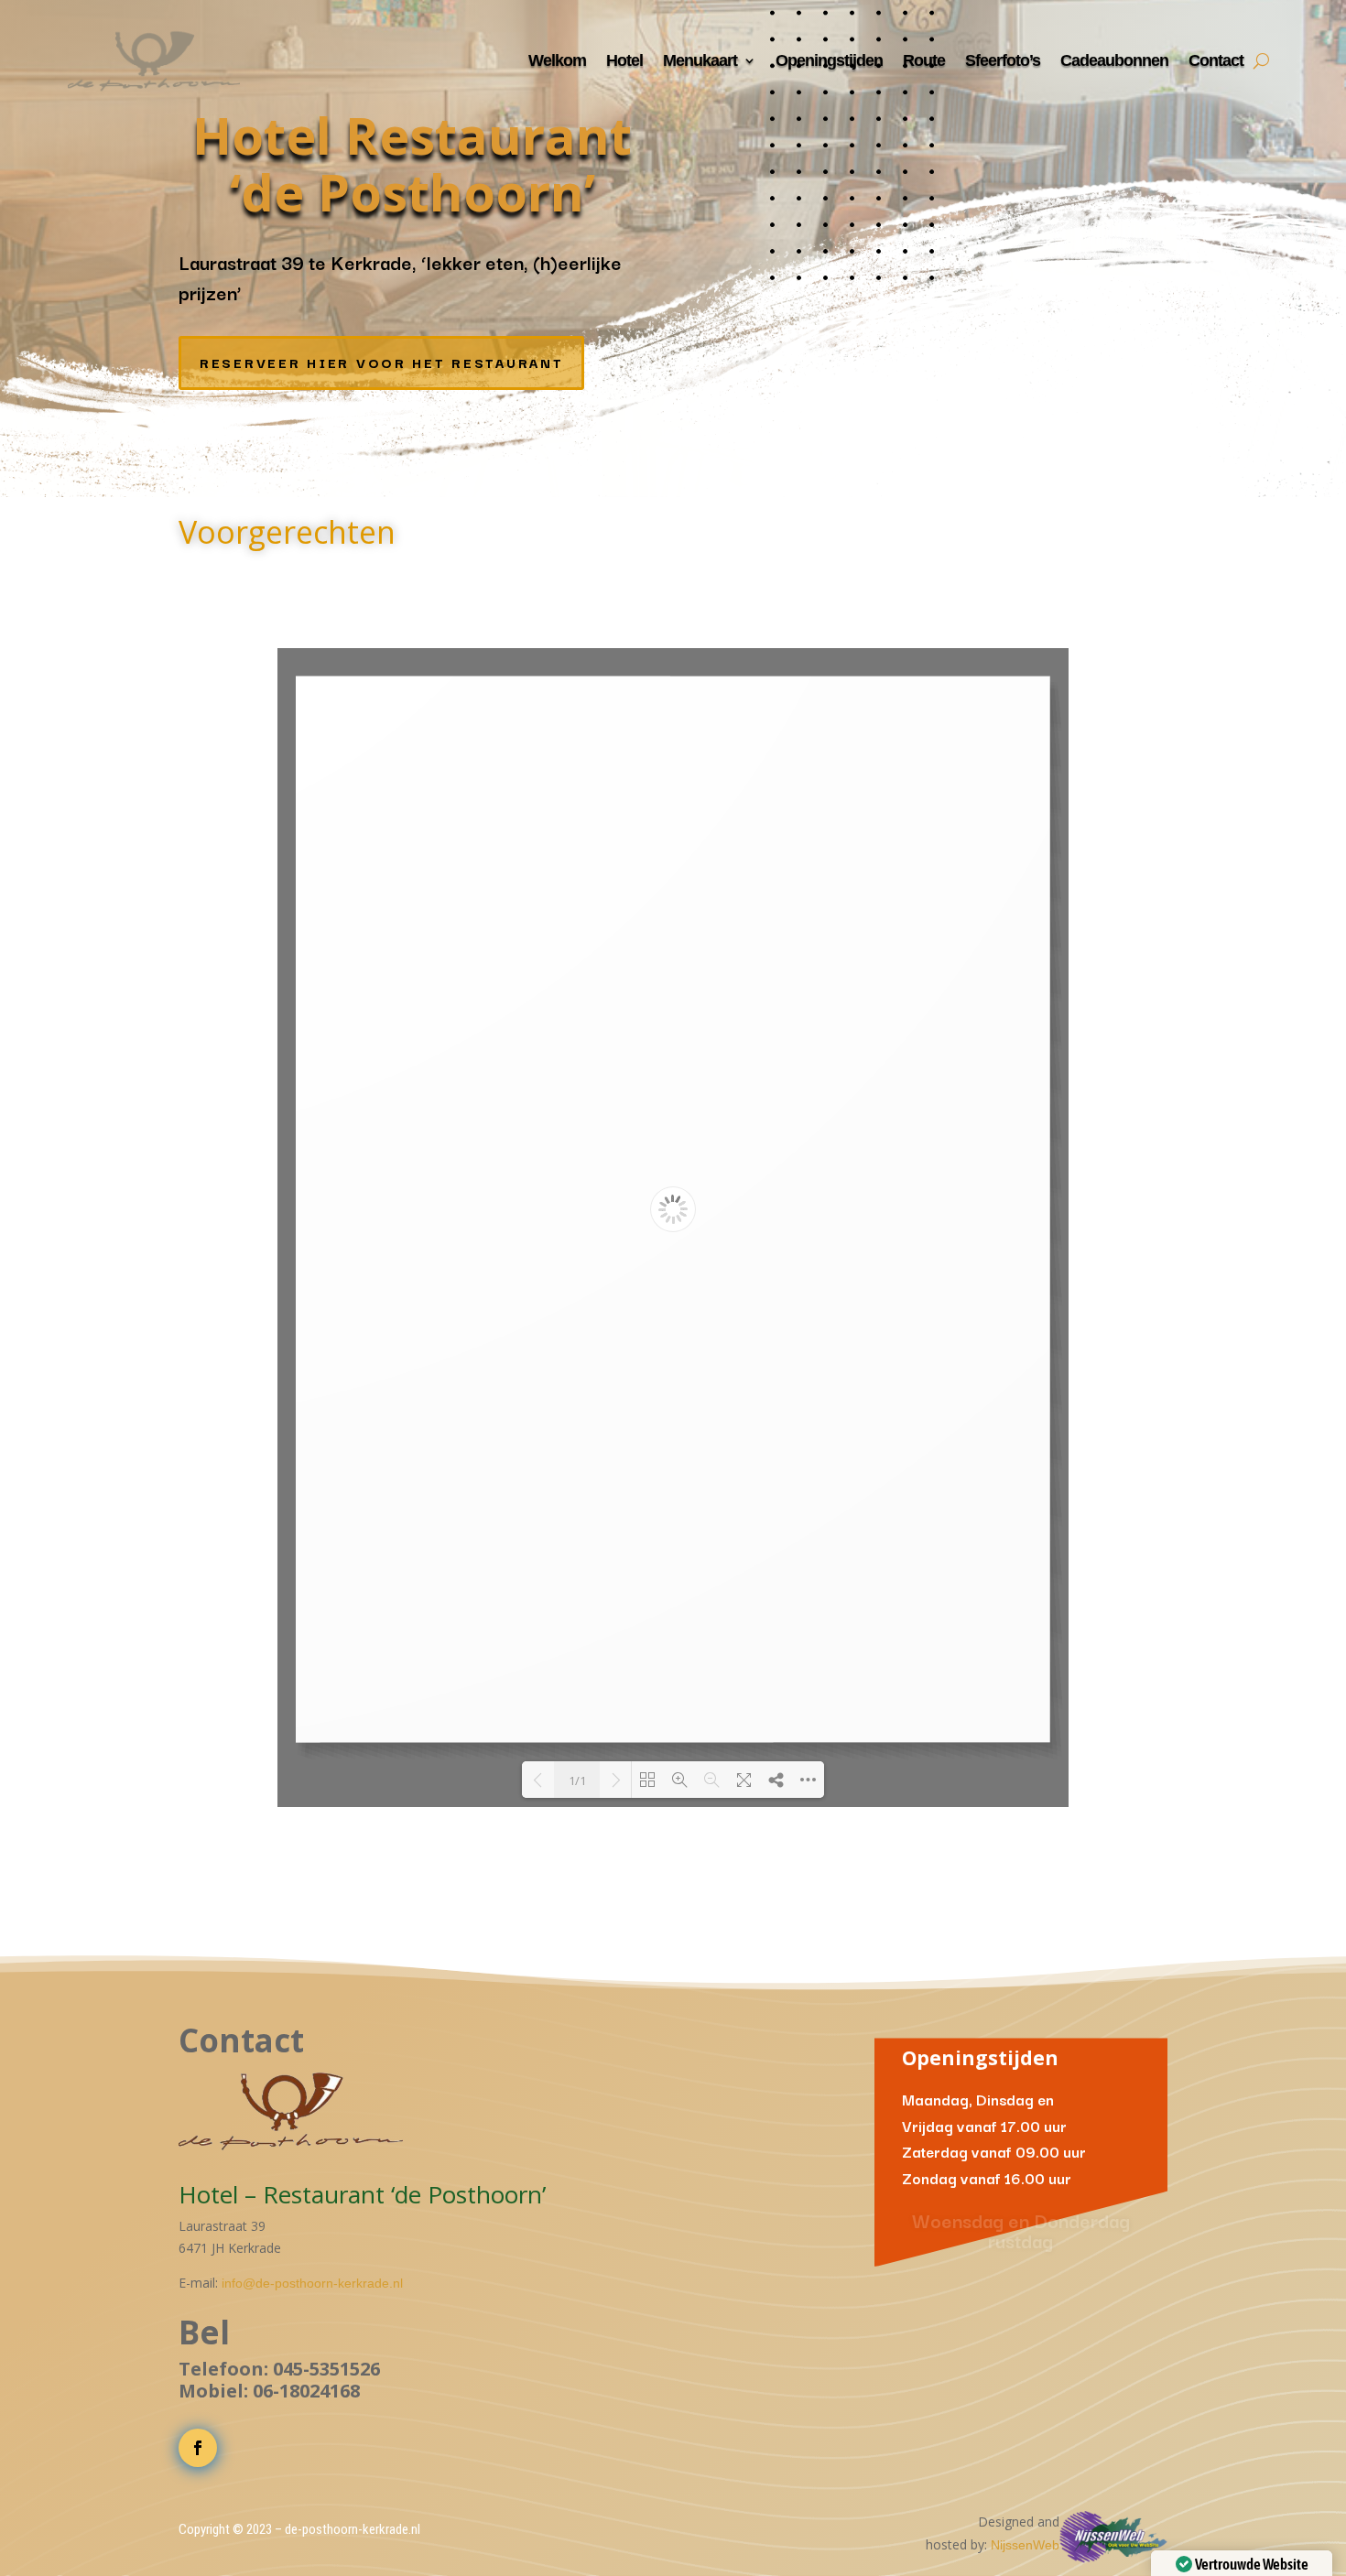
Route (924, 60)
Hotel (624, 60)
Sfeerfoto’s (1003, 60)
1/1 (577, 1780)
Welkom (557, 60)
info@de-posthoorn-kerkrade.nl (312, 2283)
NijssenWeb (1025, 2545)
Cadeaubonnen (1114, 60)
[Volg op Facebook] (198, 2448)
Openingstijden (829, 60)
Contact (1216, 60)
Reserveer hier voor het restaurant (381, 362)
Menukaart (700, 60)
